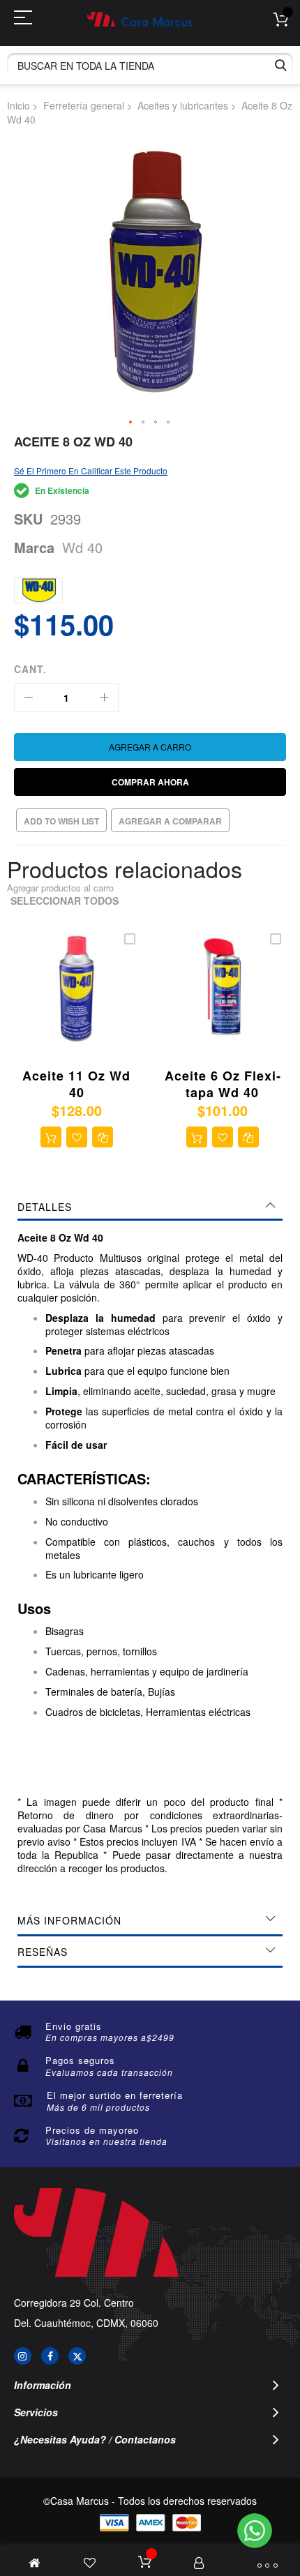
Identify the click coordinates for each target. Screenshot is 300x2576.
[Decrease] (29, 698)
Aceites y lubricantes (183, 105)
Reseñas (43, 1952)
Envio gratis (74, 2026)
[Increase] (104, 698)
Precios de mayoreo (92, 2130)
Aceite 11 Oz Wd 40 (76, 1084)
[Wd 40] (38, 590)
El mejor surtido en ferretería (115, 2095)
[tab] (150, 1207)
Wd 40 (82, 547)
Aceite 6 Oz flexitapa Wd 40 (223, 1084)
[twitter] (77, 2356)
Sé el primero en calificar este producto (91, 470)
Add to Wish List (61, 821)
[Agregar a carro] (51, 1137)
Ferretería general (84, 105)
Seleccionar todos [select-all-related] (65, 901)
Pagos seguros (80, 2060)
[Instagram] (23, 2356)
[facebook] (50, 2356)
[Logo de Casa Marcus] (140, 19)
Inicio (18, 105)
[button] (131, 423)
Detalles (45, 1207)
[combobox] (150, 65)
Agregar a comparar (170, 821)
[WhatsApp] (255, 2531)
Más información (69, 1920)
